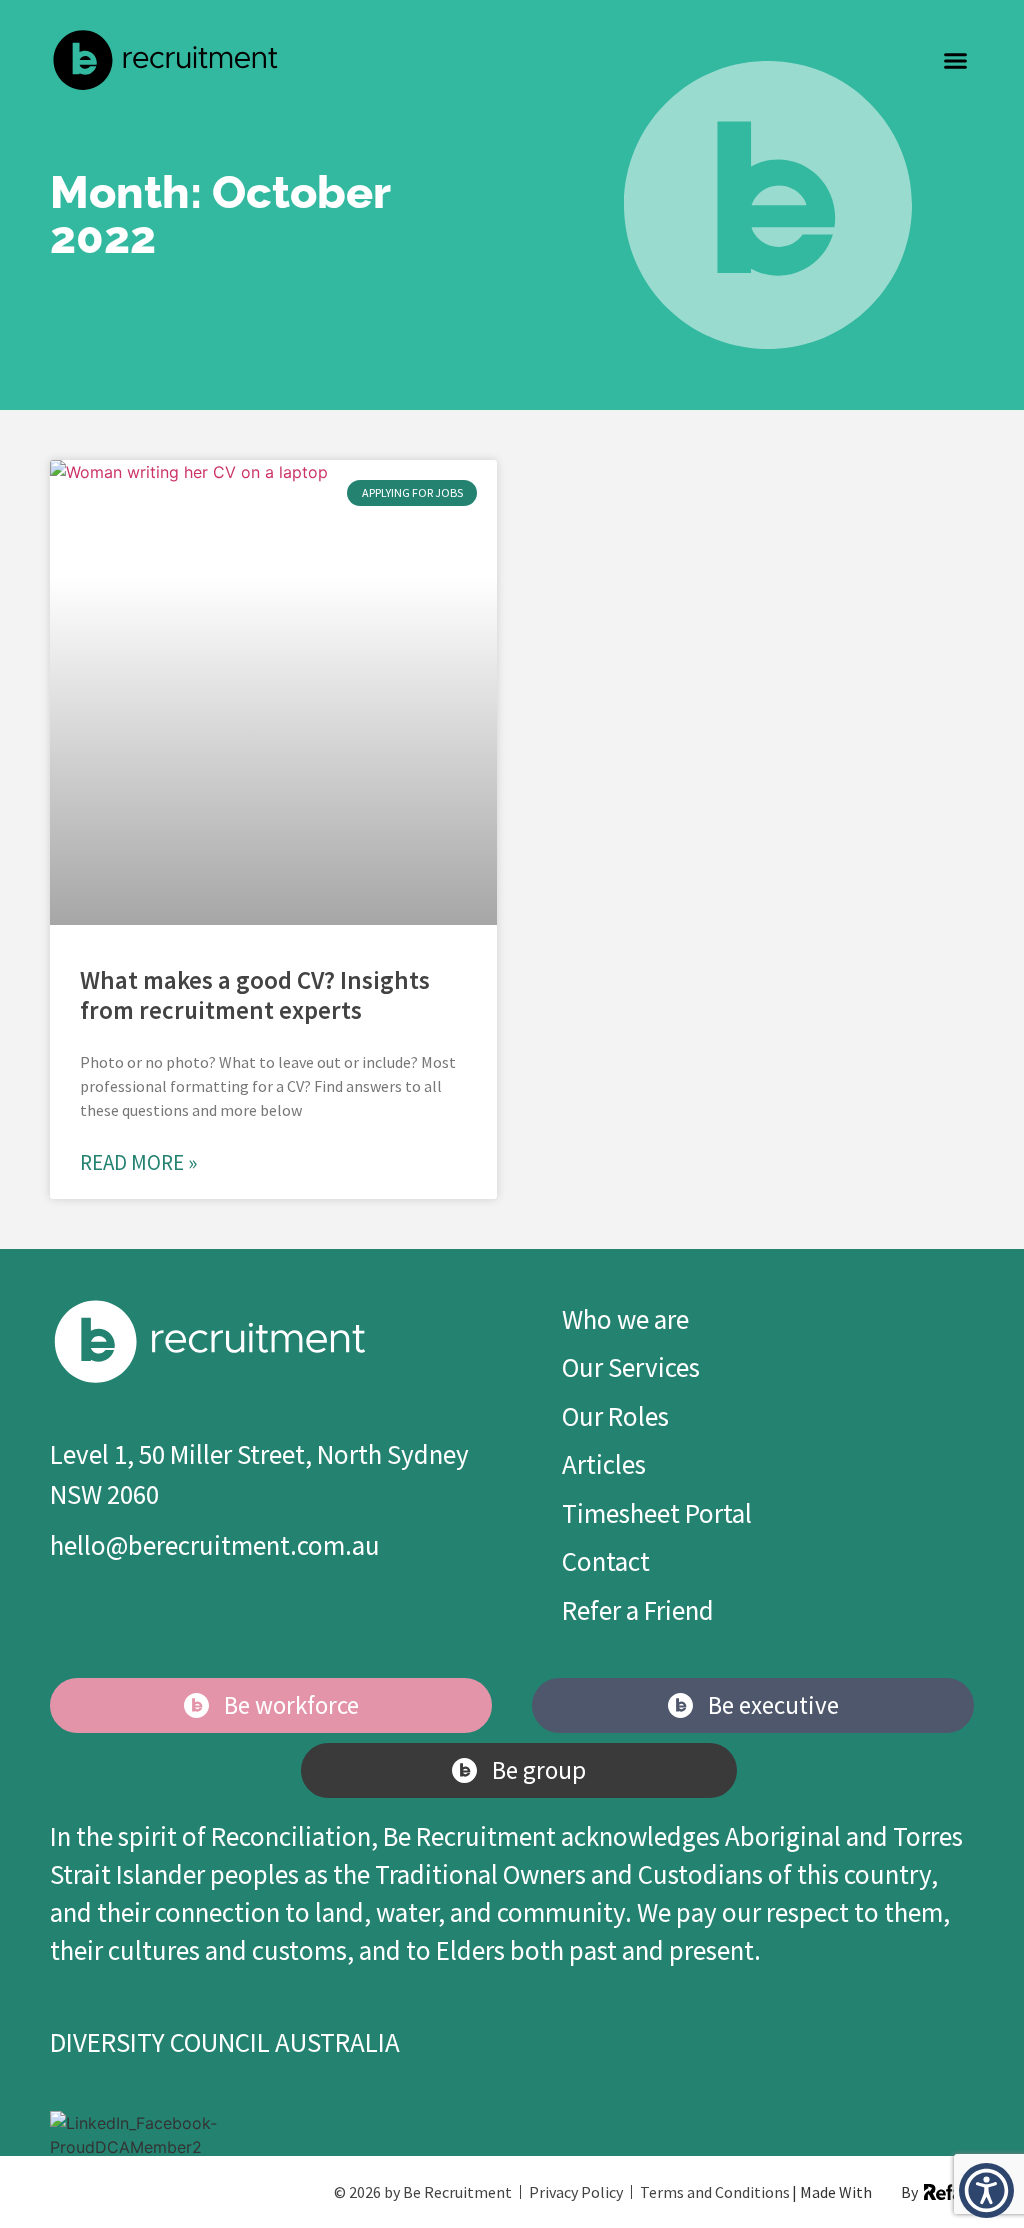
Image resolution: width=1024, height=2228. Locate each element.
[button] (956, 60)
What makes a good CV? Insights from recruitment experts (255, 995)
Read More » (138, 1162)
